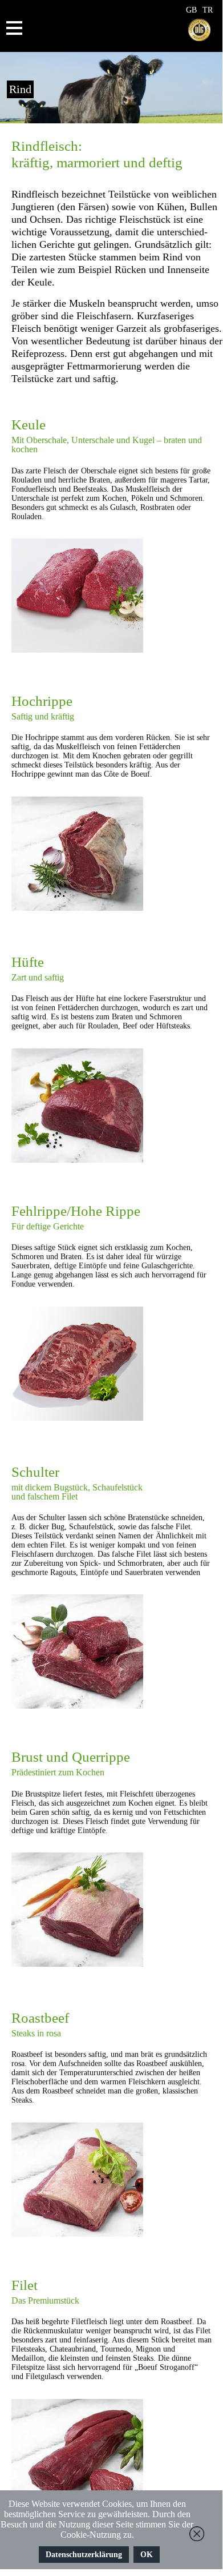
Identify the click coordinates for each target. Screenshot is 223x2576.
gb (191, 10)
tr (208, 10)
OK (147, 2555)
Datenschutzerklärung (84, 2555)
